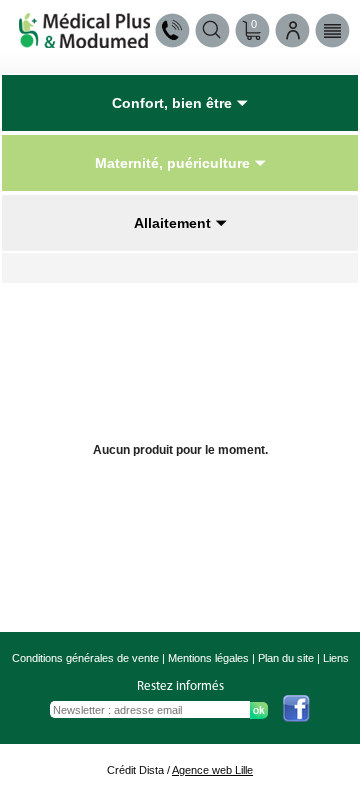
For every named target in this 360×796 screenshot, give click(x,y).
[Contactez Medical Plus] (172, 30)
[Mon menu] (332, 30)
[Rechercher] (212, 30)
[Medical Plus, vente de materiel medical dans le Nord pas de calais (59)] (84, 42)
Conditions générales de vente (85, 658)
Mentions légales (208, 658)
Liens (336, 658)
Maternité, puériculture (172, 163)
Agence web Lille (212, 770)
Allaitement (172, 223)
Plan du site (286, 658)
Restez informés (180, 686)
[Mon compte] (292, 30)
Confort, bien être (172, 103)
